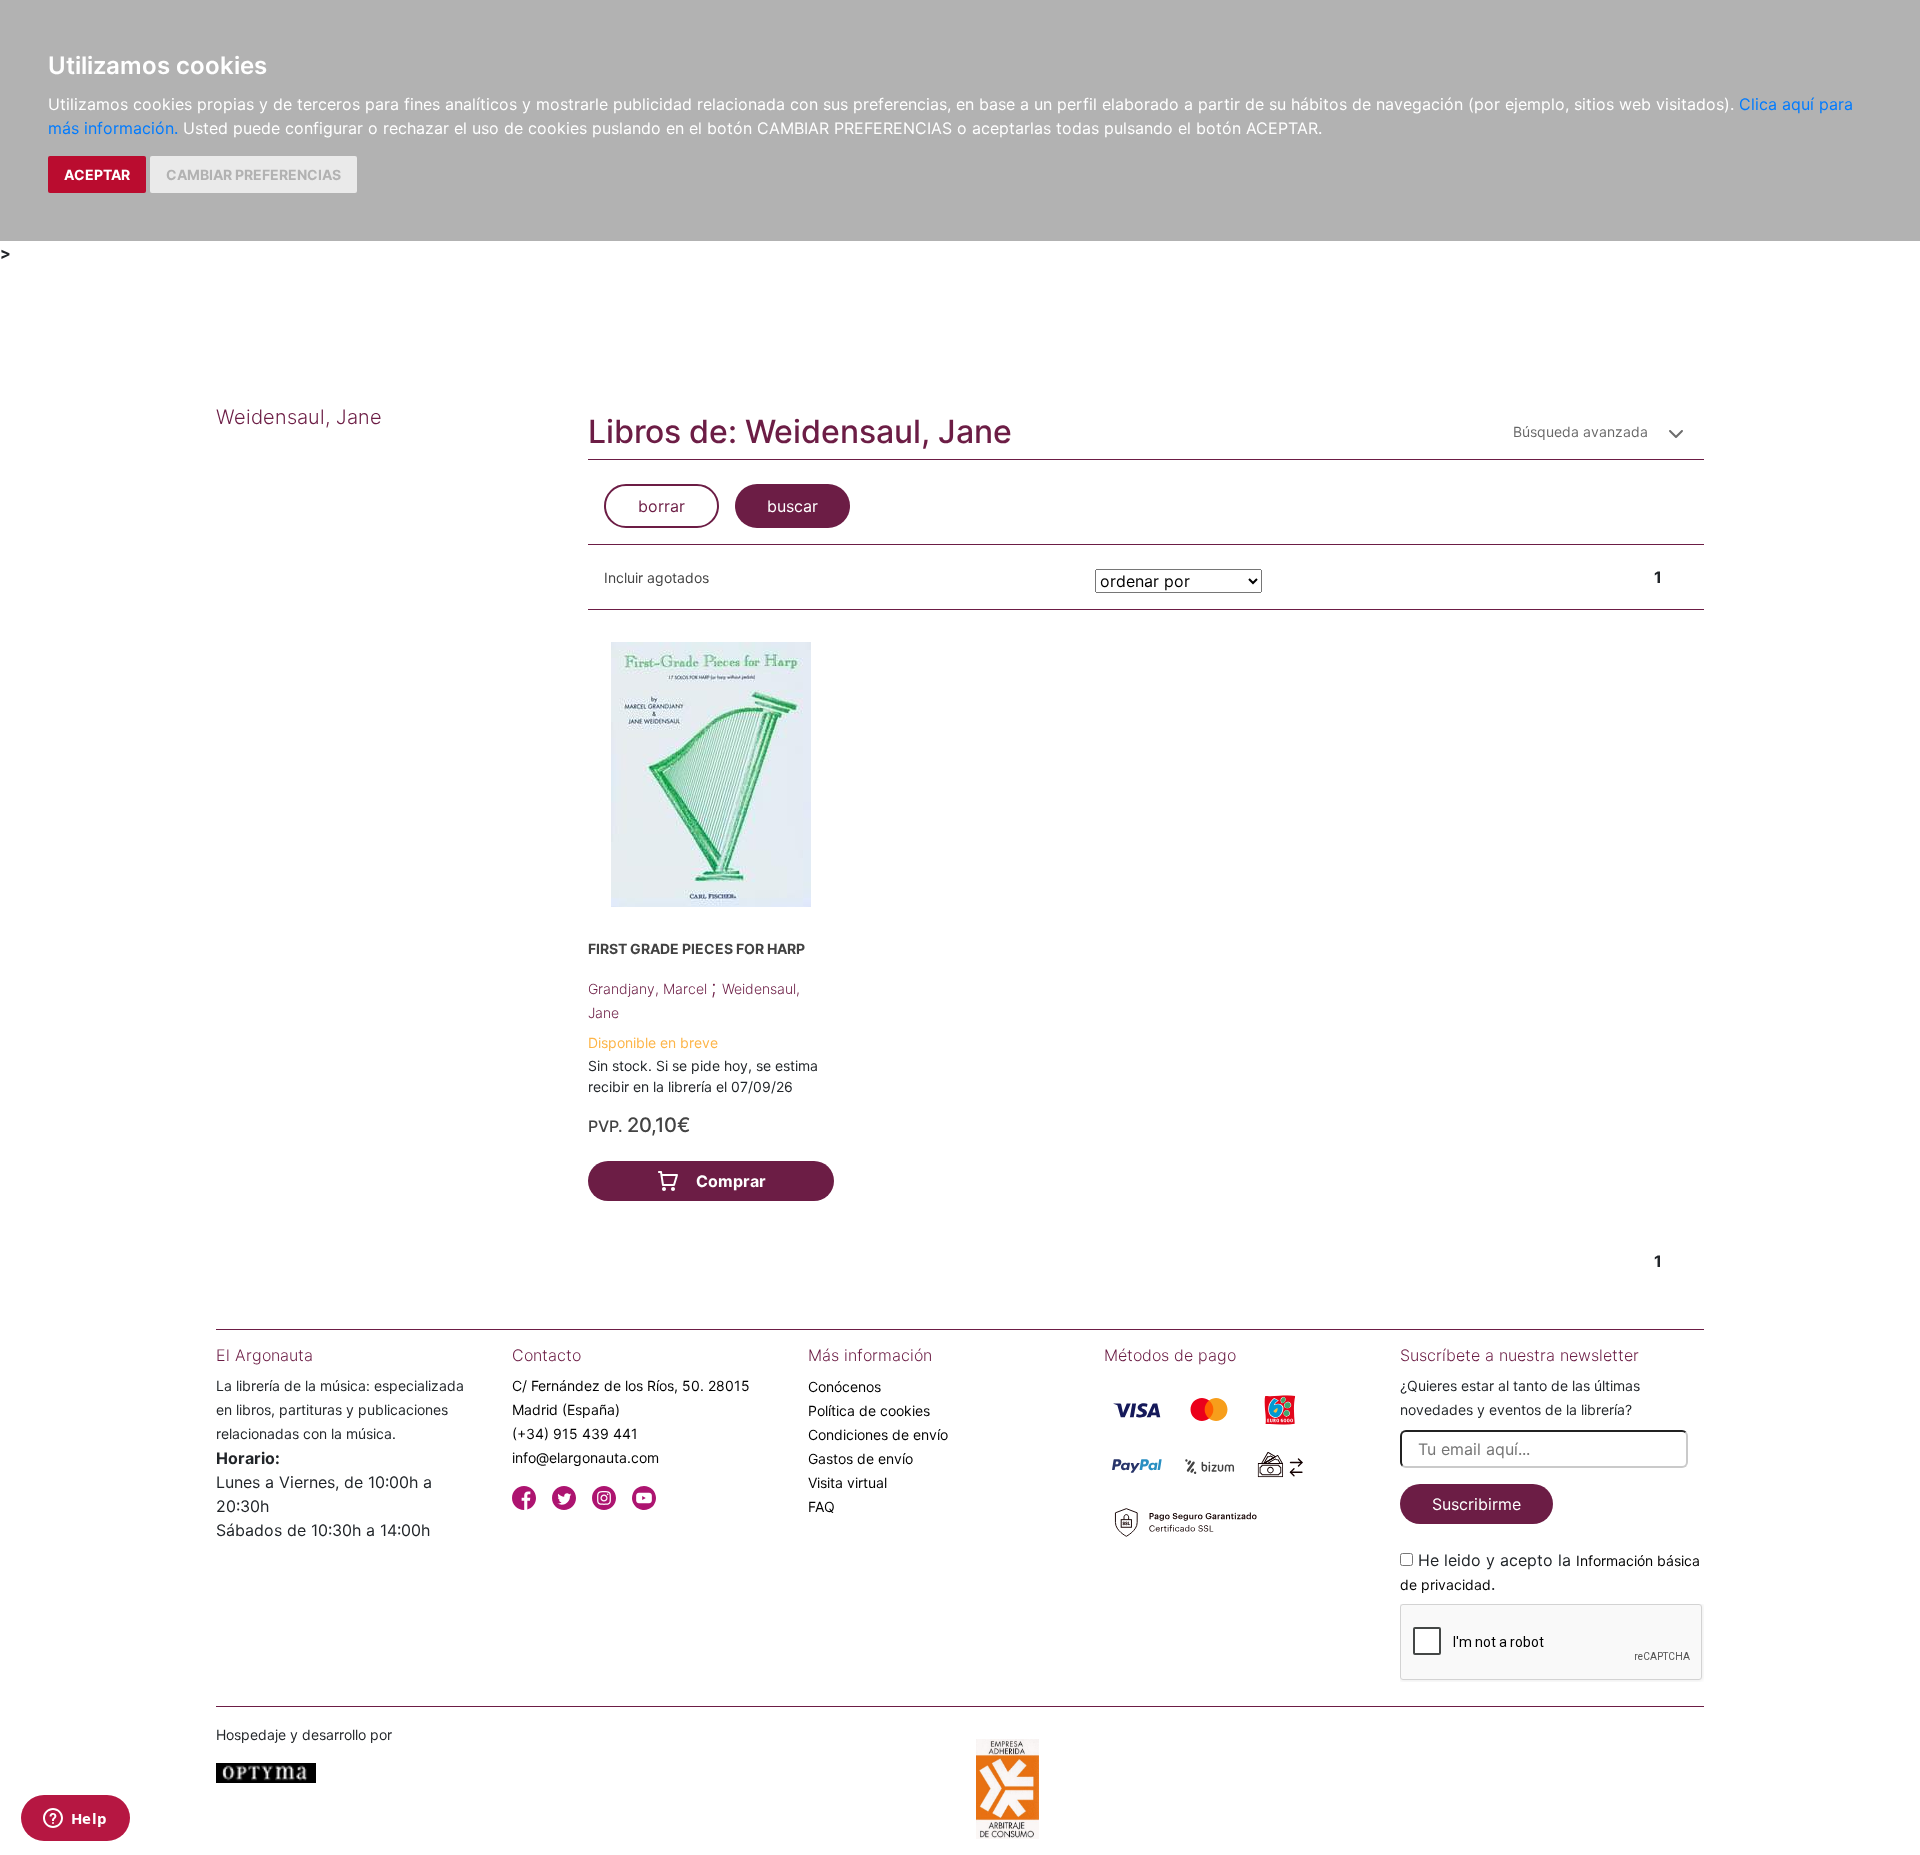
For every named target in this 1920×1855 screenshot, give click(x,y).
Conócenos (844, 1386)
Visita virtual (847, 1482)
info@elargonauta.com (585, 1457)
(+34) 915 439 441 (575, 1433)
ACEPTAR (97, 174)
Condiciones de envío (878, 1434)
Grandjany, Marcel (649, 988)
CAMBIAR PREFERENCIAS (253, 174)
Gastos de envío (860, 1458)
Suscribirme (1476, 1504)
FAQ (821, 1506)
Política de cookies (869, 1410)
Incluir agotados (656, 577)
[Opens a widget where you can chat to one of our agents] (75, 1820)
